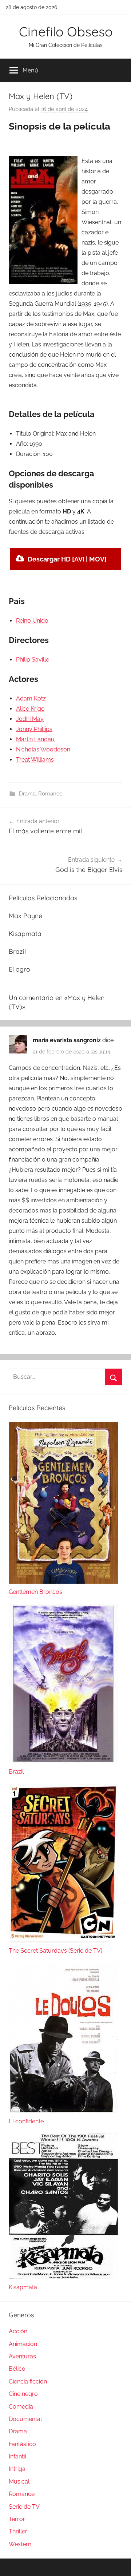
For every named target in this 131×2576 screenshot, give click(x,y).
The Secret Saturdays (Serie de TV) (55, 1951)
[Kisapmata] (63, 2277)
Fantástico (22, 2444)
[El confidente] (63, 2111)
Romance (50, 794)
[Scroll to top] (118, 2563)
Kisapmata (25, 934)
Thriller (18, 2531)
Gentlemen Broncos (35, 1592)
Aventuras (22, 2356)
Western (20, 2544)
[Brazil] (63, 1761)
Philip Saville (33, 660)
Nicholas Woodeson (43, 749)
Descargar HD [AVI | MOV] (67, 559)
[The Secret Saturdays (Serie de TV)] (63, 1940)
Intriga (17, 2469)
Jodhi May (30, 719)
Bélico (17, 2369)
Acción (18, 2331)
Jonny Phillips (34, 729)
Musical (19, 2482)
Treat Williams (35, 760)
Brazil (17, 951)
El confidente (26, 2121)
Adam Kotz (31, 698)
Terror (17, 2519)
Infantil (17, 2456)
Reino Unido (32, 621)
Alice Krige (30, 709)
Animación (23, 2344)
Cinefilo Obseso (66, 31)
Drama (27, 794)
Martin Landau (35, 739)
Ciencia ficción (28, 2381)
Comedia (21, 2407)
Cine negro (23, 2394)
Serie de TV (24, 2507)
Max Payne (25, 916)
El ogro (19, 969)
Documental (25, 2419)
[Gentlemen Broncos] (63, 1582)
